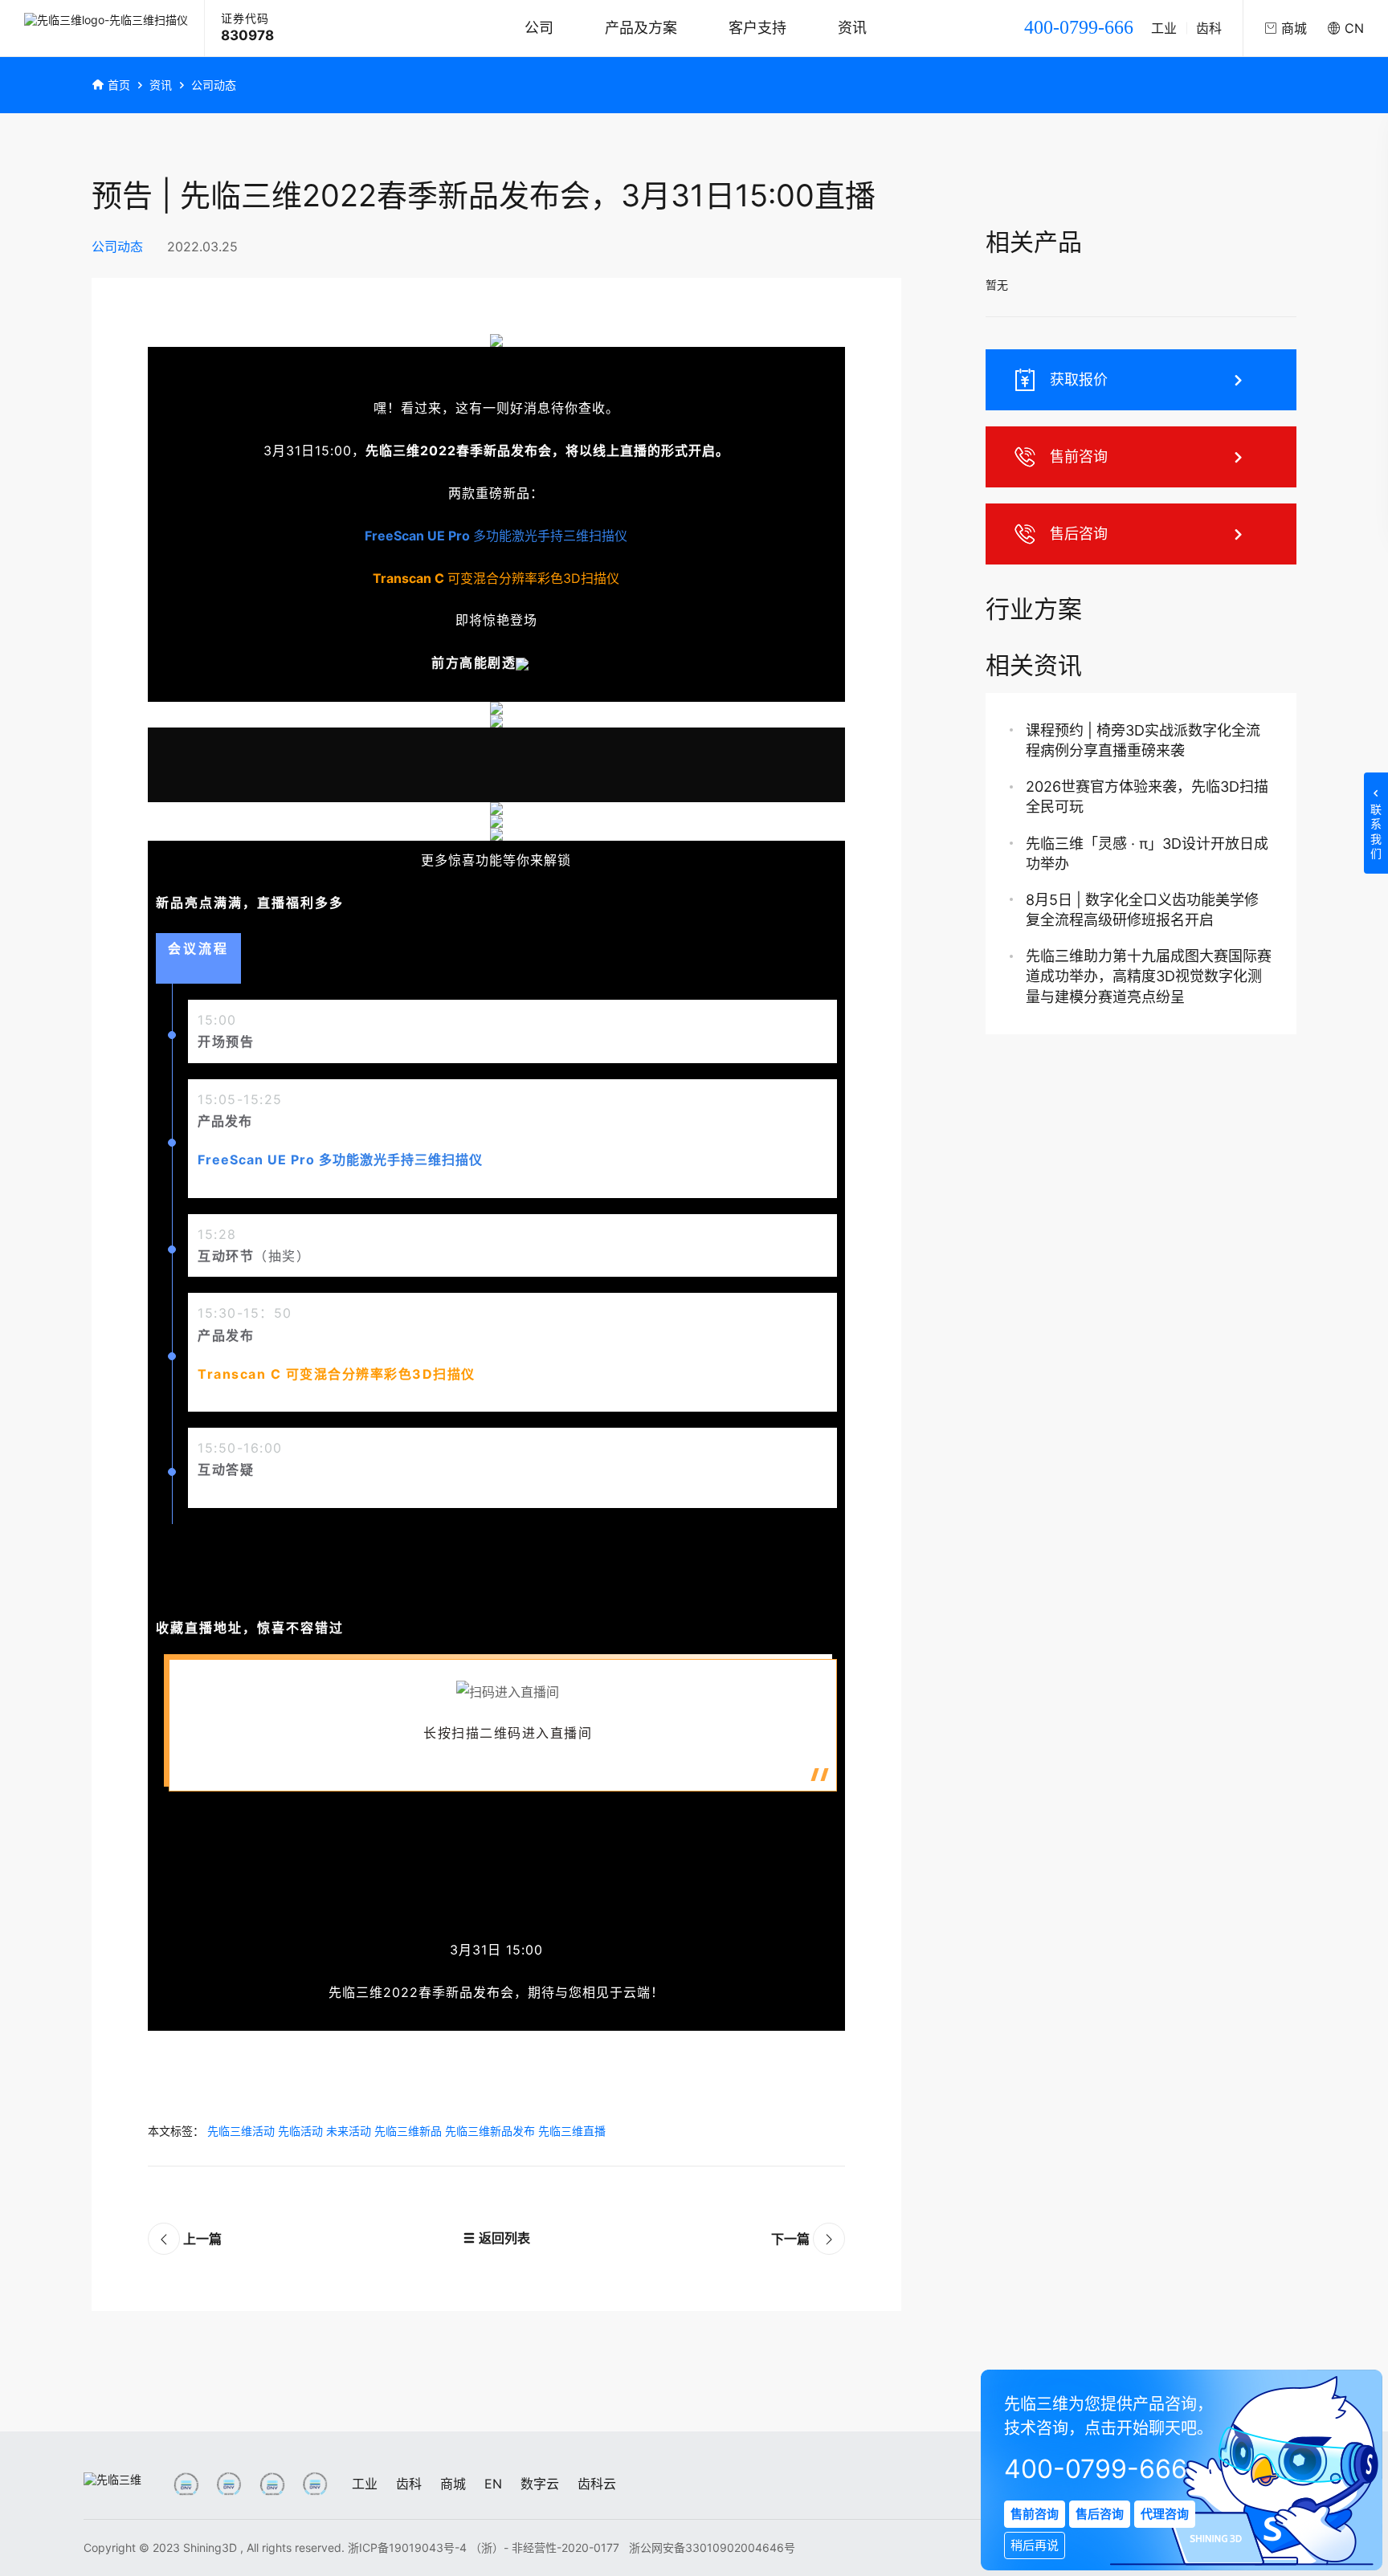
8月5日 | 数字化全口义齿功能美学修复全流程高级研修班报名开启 (1142, 910)
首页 (119, 85)
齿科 (1209, 28)
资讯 (852, 28)
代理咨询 (1165, 2514)
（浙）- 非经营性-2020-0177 (546, 2547)
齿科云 (597, 2484)
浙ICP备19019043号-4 (407, 2547)
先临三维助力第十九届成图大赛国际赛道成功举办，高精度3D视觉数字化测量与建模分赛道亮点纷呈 (1149, 976)
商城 (453, 2484)
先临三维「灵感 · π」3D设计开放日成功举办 (1147, 854)
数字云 (540, 2484)
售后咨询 (1079, 534)
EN (493, 2484)
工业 (1164, 28)
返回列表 (503, 2238)
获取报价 (1079, 379)
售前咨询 (1079, 457)
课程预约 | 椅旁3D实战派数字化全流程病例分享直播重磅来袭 (1143, 740)
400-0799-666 (1079, 27)
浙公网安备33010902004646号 (712, 2547)
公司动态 (214, 85)
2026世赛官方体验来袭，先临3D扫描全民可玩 (1147, 797)
